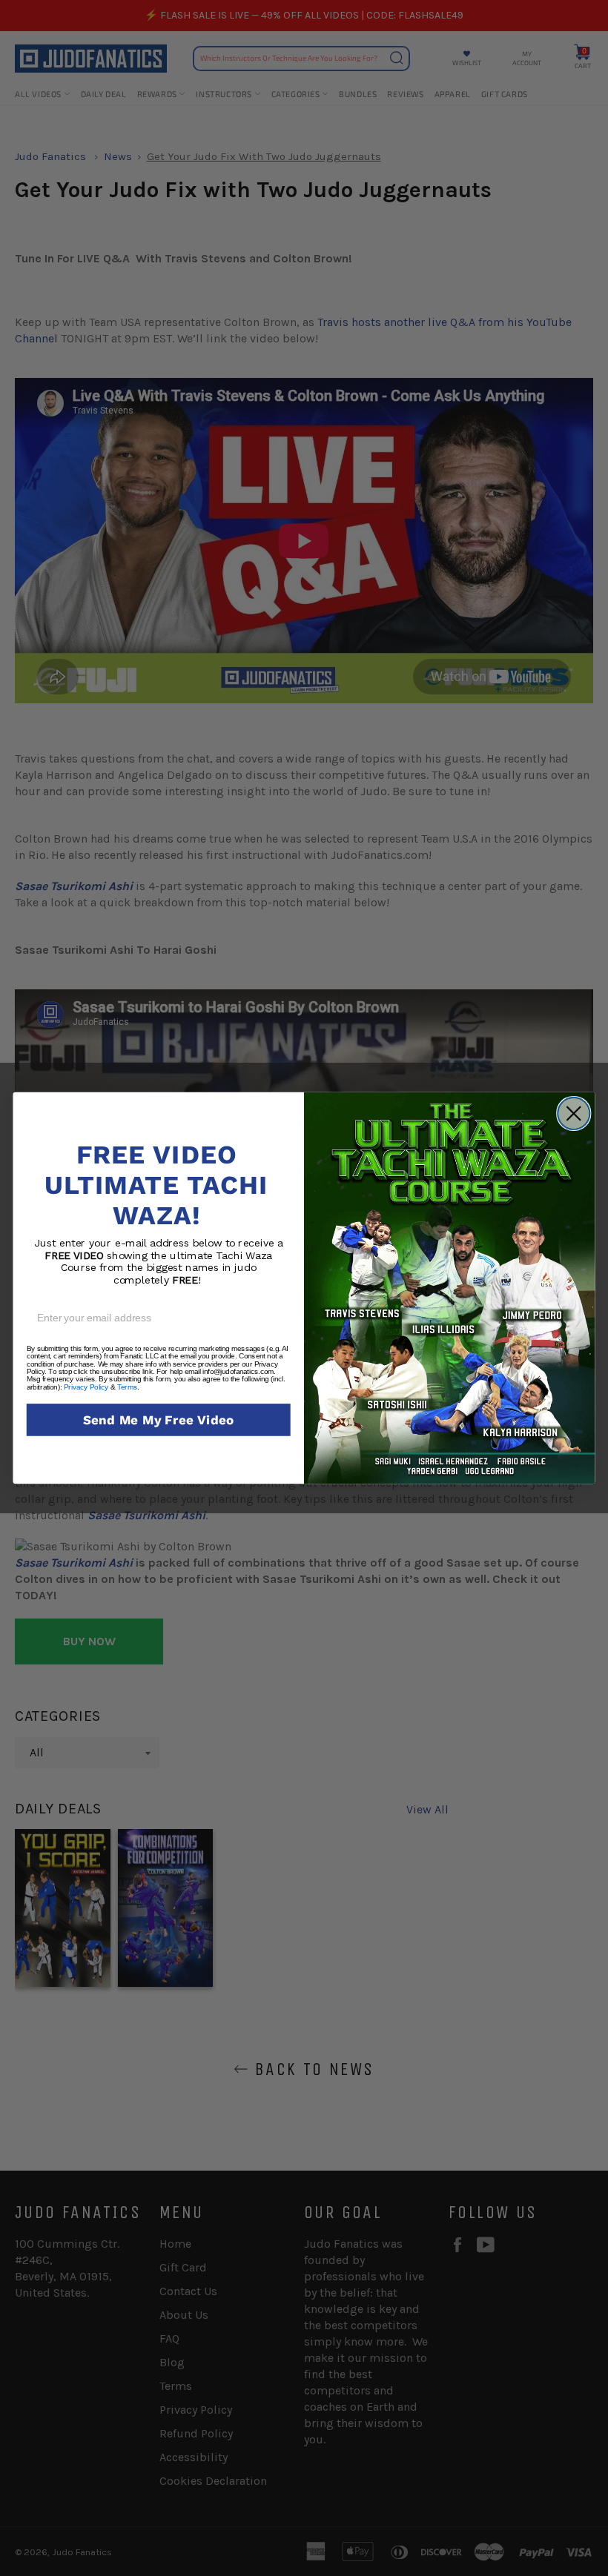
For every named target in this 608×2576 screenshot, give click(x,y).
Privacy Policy (86, 1387)
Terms (127, 1387)
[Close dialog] (574, 1114)
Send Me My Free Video (159, 1420)
